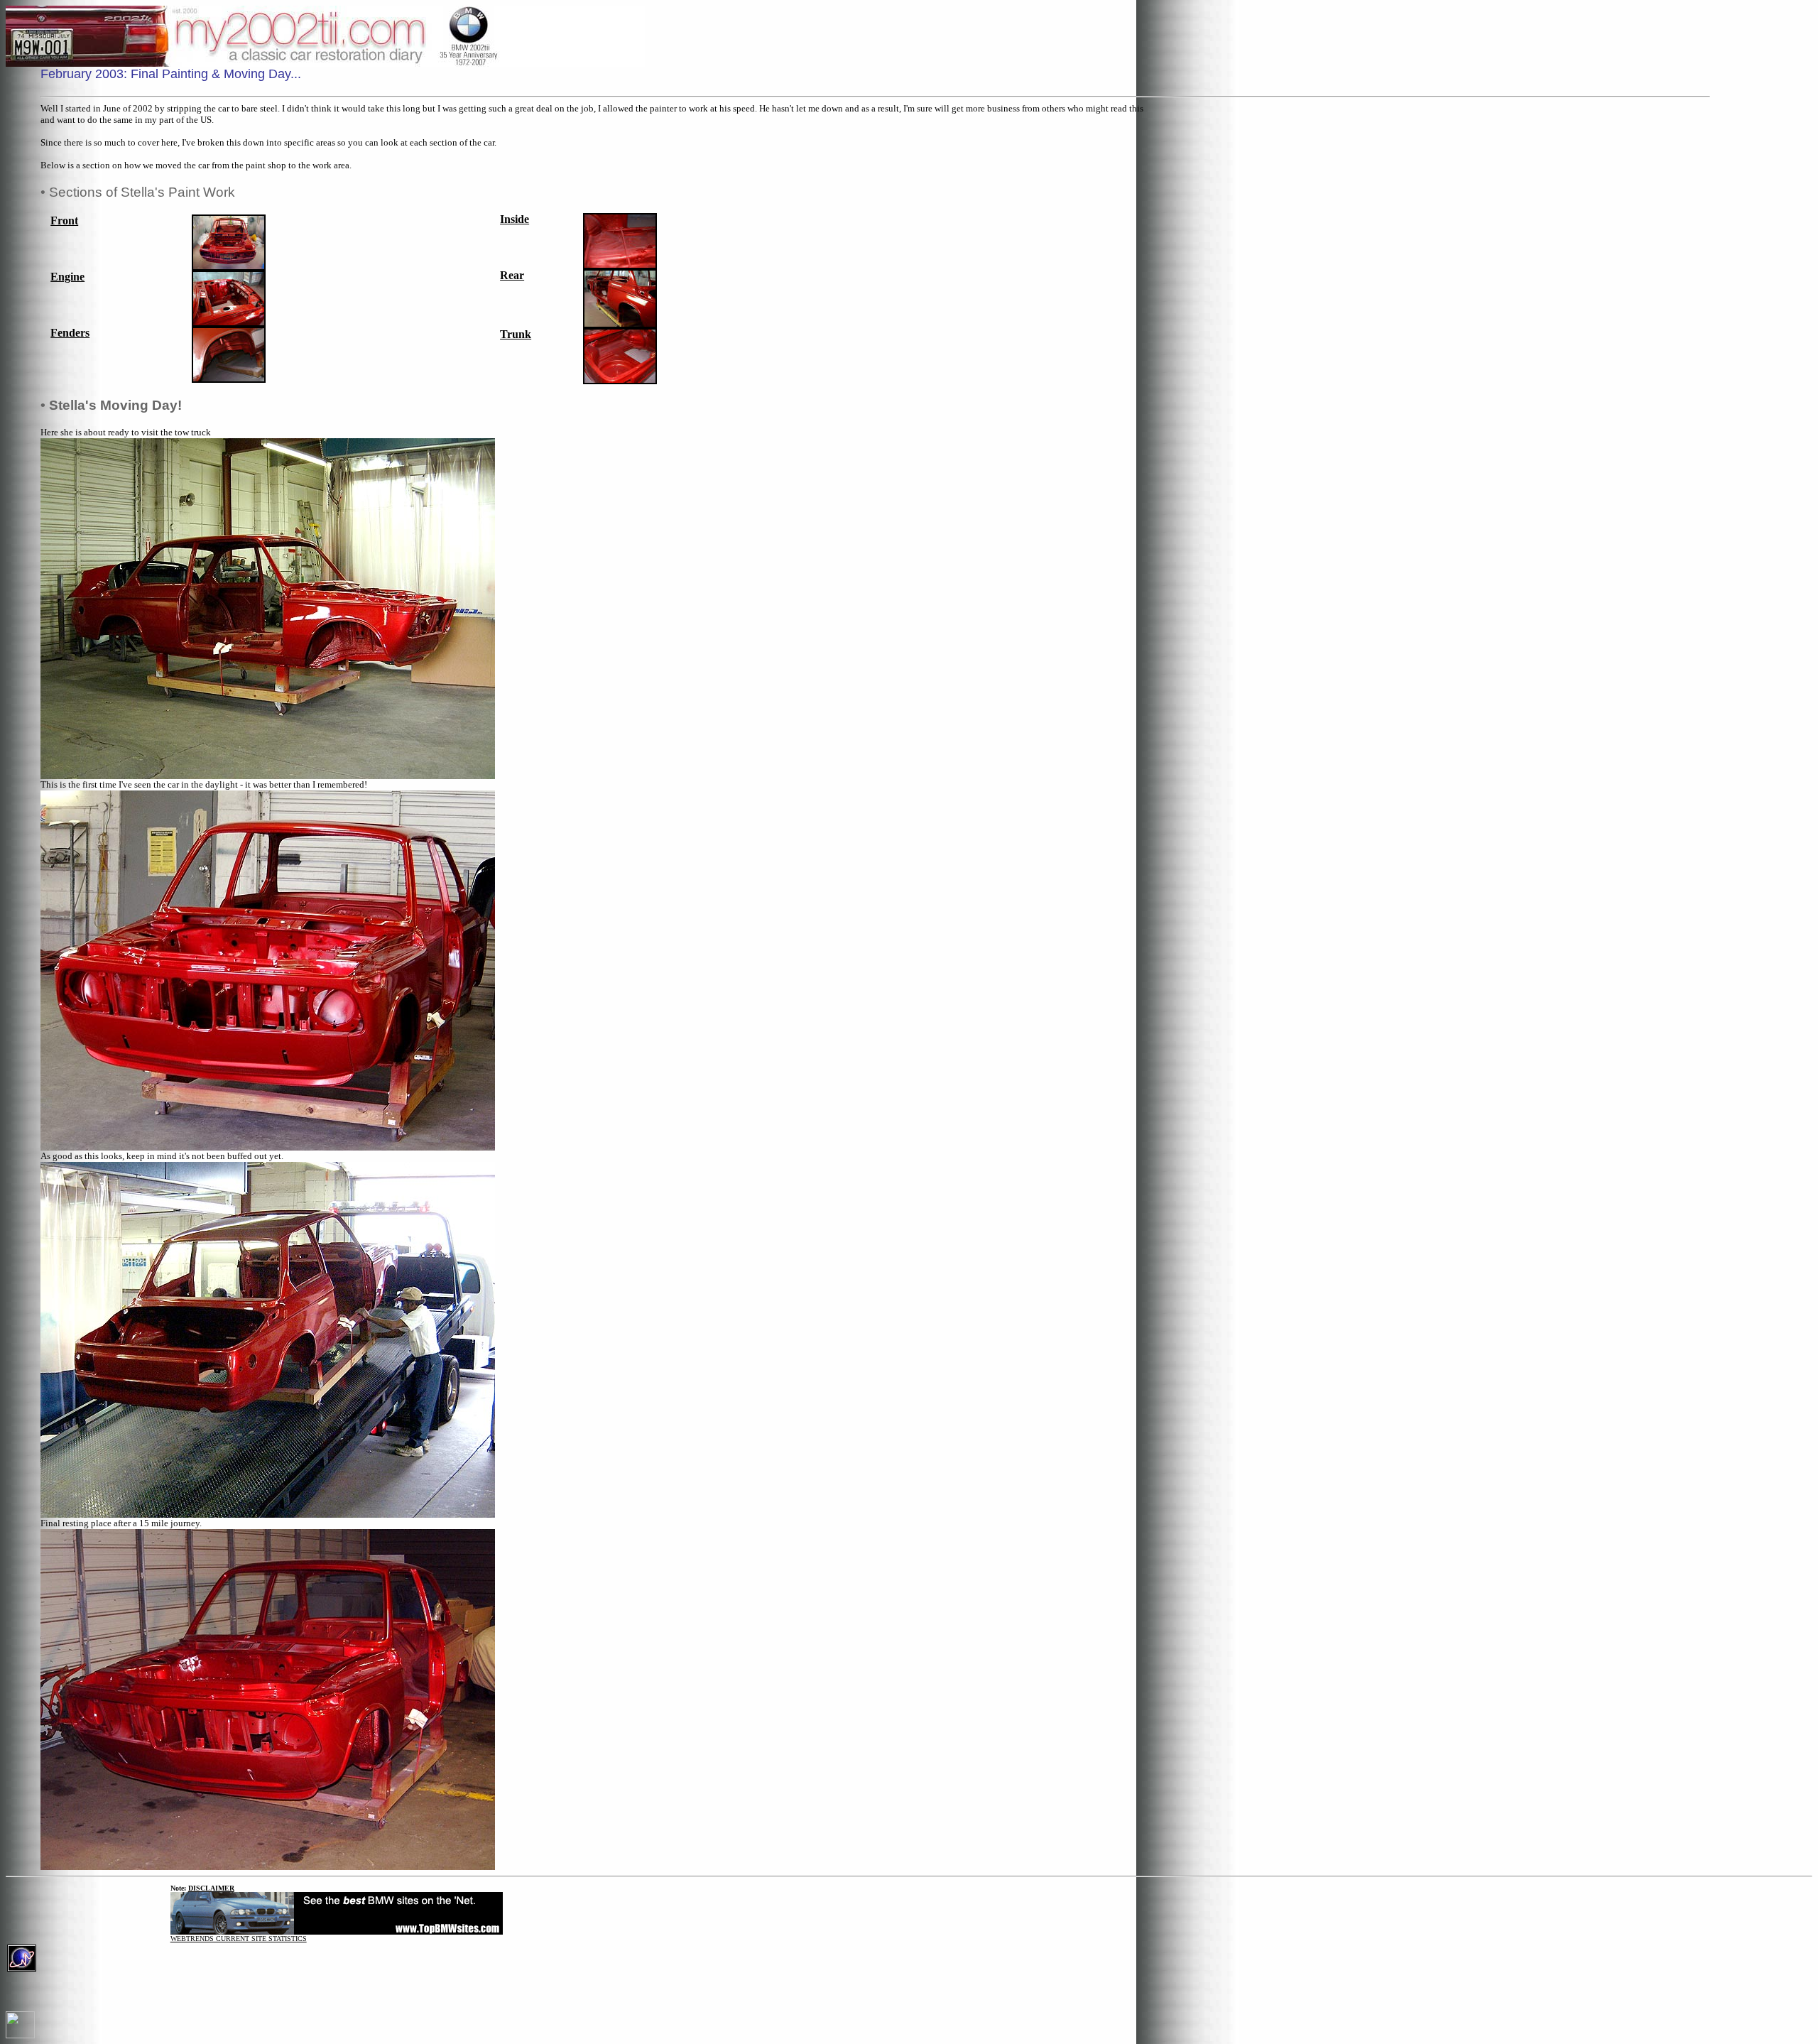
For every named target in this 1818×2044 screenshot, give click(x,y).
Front (64, 221)
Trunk (516, 334)
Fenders (70, 333)
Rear (512, 275)
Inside (515, 219)
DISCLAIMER (211, 1888)
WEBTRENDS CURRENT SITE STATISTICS (239, 1939)
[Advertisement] (1770, 280)
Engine (67, 277)
